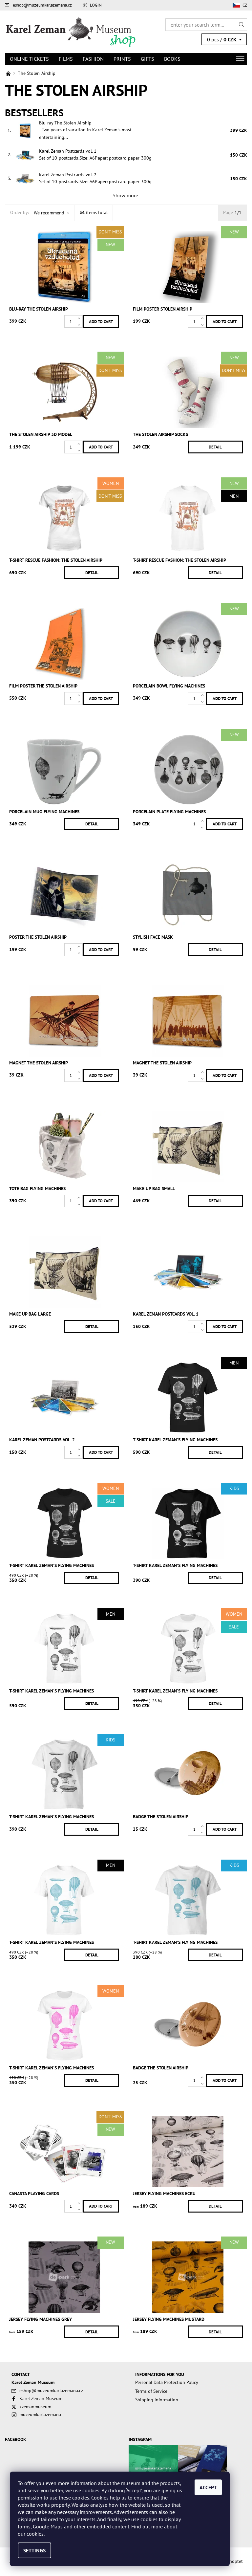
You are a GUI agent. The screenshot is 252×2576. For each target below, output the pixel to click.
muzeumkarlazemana (40, 2414)
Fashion (93, 59)
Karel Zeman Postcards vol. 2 (68, 175)
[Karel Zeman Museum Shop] (65, 32)
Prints (122, 59)
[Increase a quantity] (80, 318)
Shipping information (157, 2400)
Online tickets (29, 59)
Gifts (147, 59)
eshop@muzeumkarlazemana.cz (42, 5)
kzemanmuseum (35, 2407)
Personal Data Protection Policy (167, 2382)
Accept (208, 2487)
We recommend (49, 213)
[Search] (242, 25)
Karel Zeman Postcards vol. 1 (68, 151)
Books (172, 59)
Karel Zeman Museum (41, 2398)
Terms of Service (151, 2391)
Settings (34, 2550)
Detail (215, 447)
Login (96, 5)
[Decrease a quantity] (80, 325)
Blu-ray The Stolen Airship (65, 123)
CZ (245, 5)
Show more (125, 195)
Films (66, 59)
